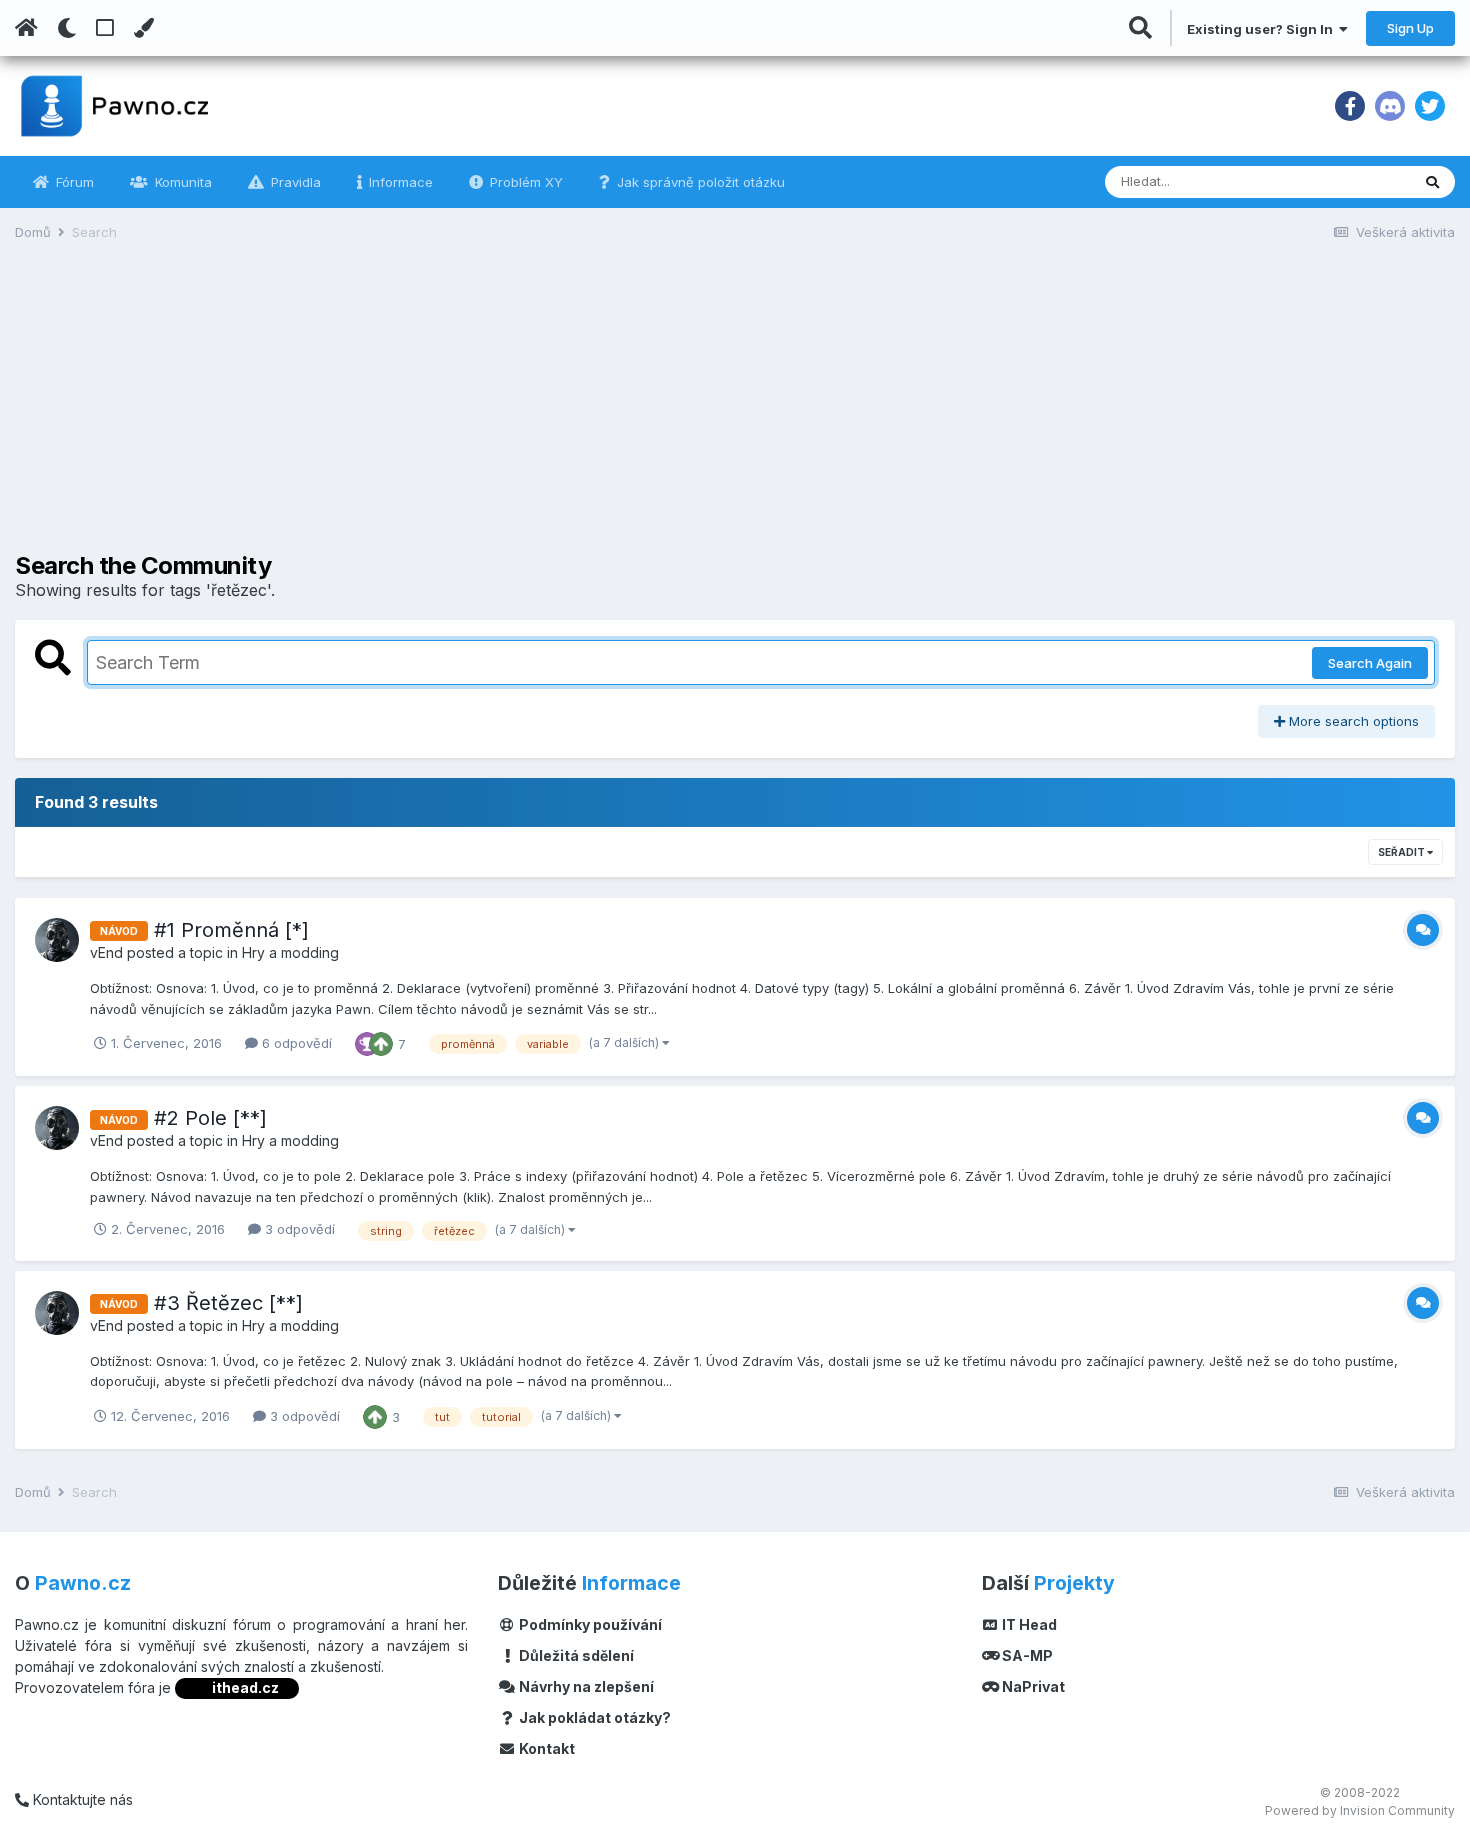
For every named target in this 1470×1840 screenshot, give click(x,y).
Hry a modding (290, 952)
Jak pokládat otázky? (593, 1717)
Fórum (73, 182)
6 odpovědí (295, 1043)
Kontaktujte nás (81, 1799)
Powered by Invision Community (1360, 1810)
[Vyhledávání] (1432, 182)
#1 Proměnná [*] (231, 930)
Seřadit (1402, 852)
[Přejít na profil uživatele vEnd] (57, 940)
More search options (1352, 721)
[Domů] (26, 28)
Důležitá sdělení (575, 1655)
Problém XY (524, 182)
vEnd (106, 952)
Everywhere (1348, 181)
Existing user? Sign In (1263, 29)
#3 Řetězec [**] (228, 1303)
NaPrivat (1032, 1686)
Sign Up (1410, 28)
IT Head (1028, 1624)
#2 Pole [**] (210, 1118)
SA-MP (1026, 1655)
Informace (399, 182)
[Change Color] (143, 28)
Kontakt (545, 1748)
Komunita (181, 182)
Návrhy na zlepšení (585, 1686)
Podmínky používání (589, 1624)
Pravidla (294, 182)
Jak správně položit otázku (699, 182)
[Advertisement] (735, 412)
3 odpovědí (298, 1229)
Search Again (1370, 663)
